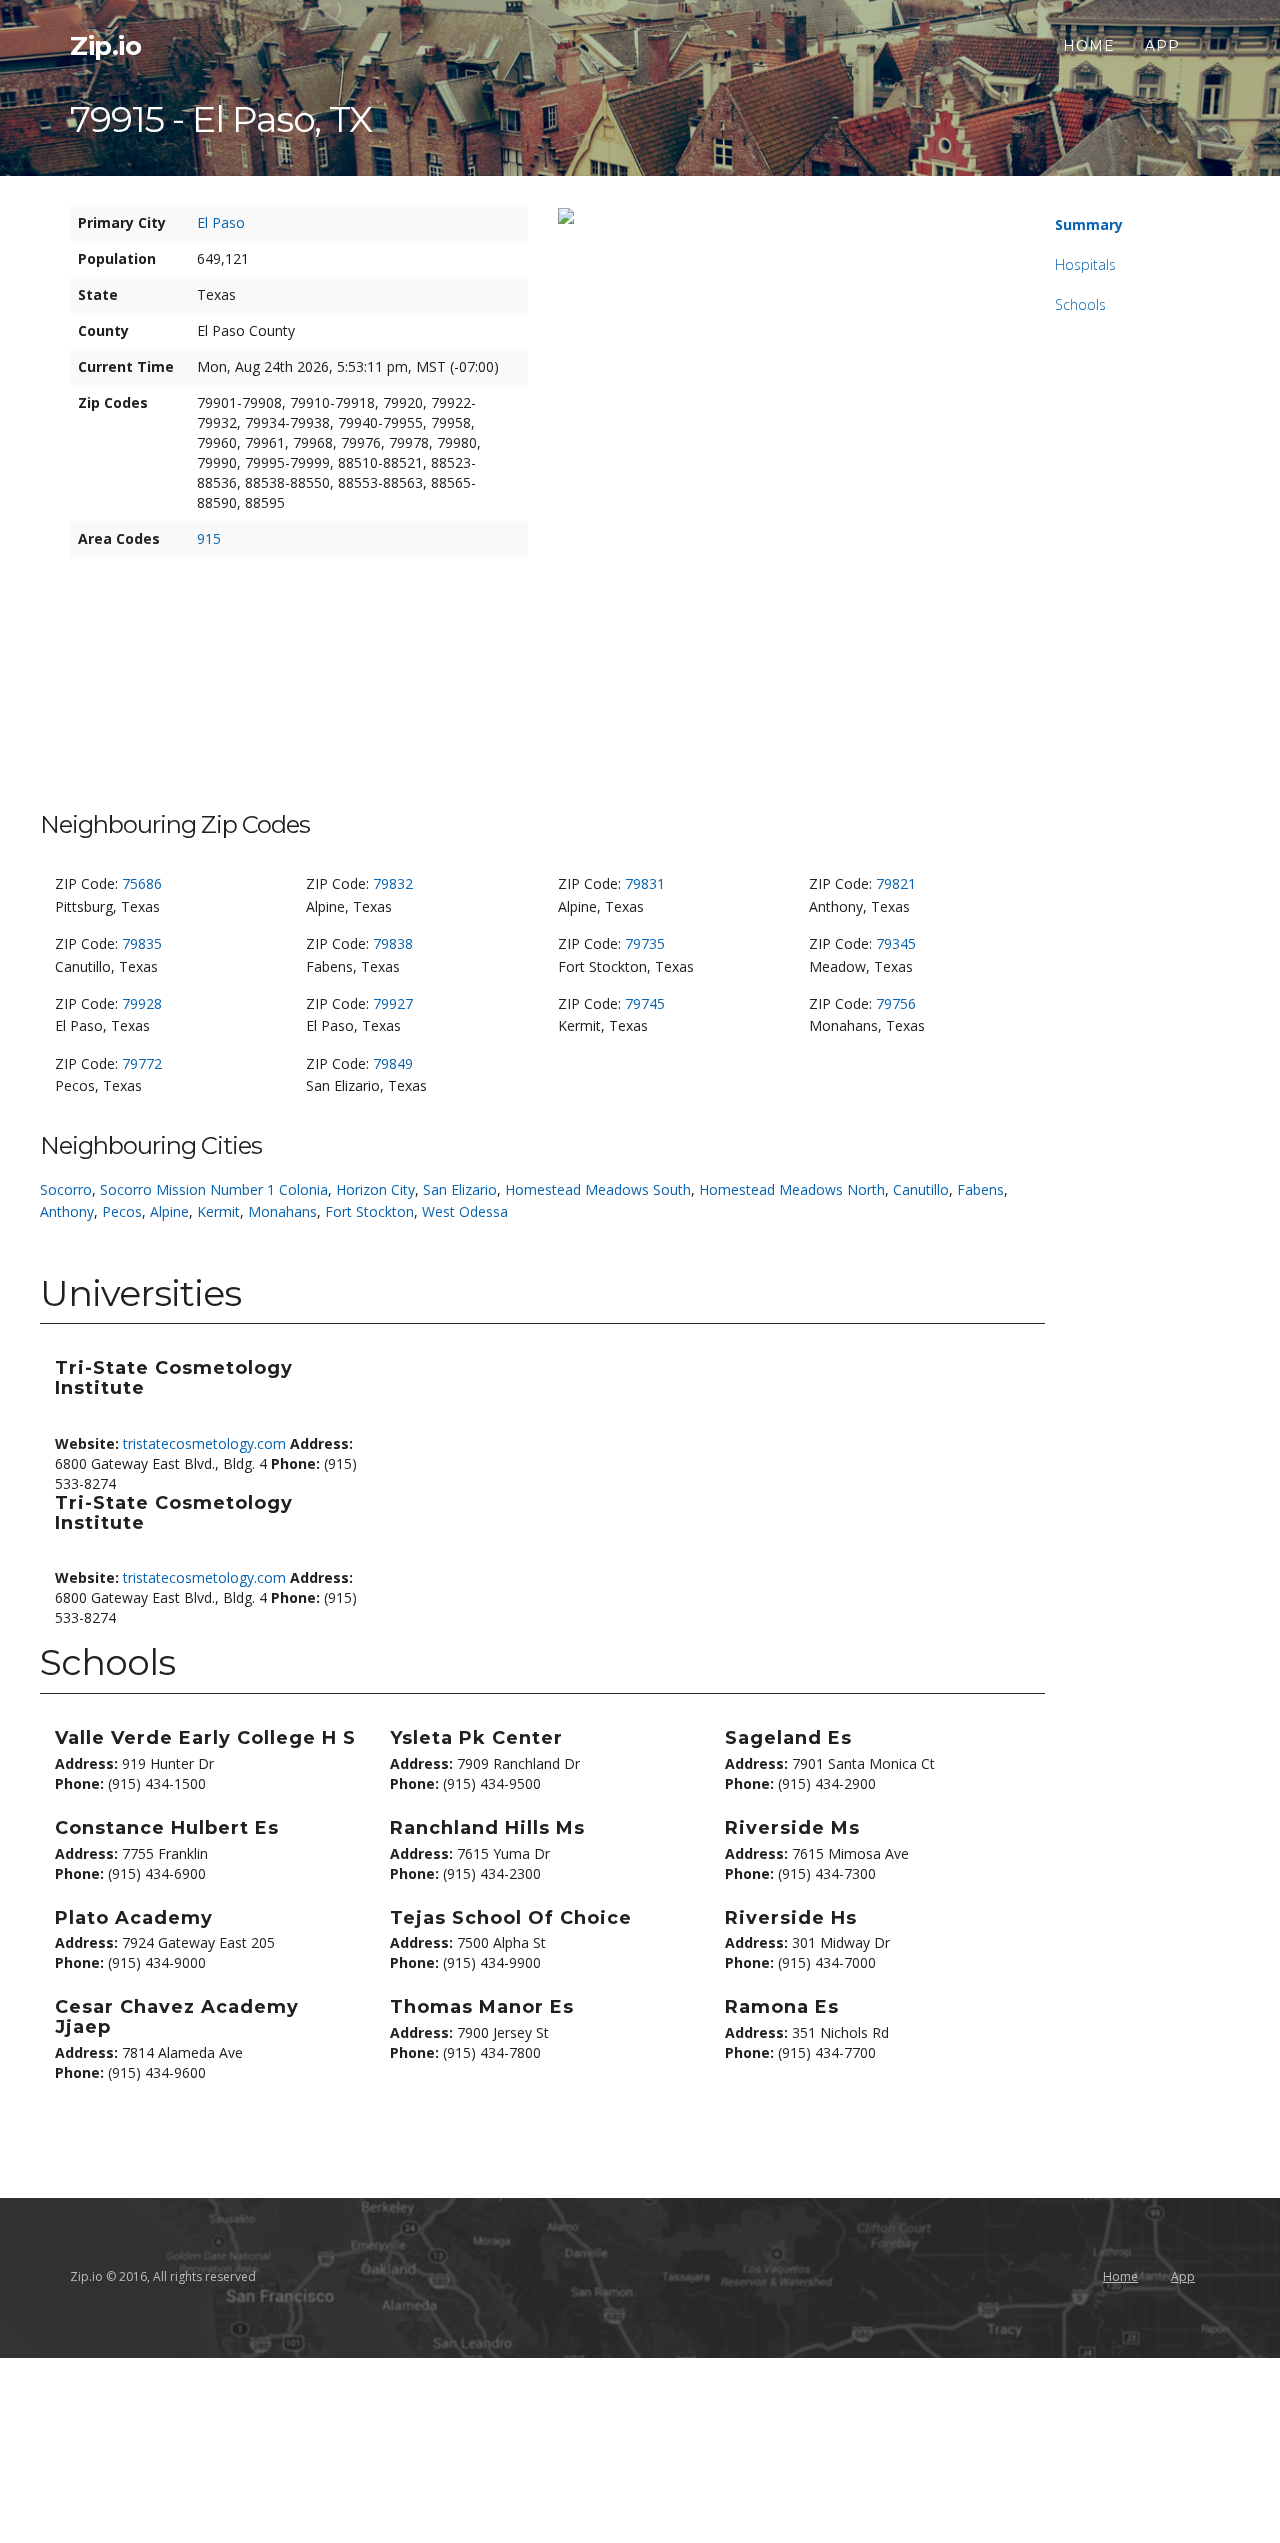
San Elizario (460, 1189)
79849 (393, 1063)
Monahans (282, 1211)
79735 (645, 943)
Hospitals (1085, 264)
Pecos (122, 1211)
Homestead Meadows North (792, 1189)
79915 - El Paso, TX (221, 119)
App (1162, 46)
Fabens (980, 1189)
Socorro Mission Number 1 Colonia (214, 1189)
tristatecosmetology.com (204, 1443)
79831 (645, 883)
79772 (142, 1063)
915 (209, 538)
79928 (142, 1003)
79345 (896, 943)
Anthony (67, 1211)
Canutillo (921, 1189)
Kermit (218, 1211)
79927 (393, 1003)
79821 (896, 883)
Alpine (169, 1211)
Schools (1080, 304)
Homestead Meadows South (598, 1189)
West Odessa (465, 1211)
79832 (393, 883)
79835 (142, 943)
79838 (393, 943)
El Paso (221, 222)
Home (1089, 46)
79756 (896, 1003)
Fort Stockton (369, 1211)
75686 (142, 883)
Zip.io (105, 46)
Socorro (66, 1189)
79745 (645, 1003)
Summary (1089, 224)
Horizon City (375, 1189)
